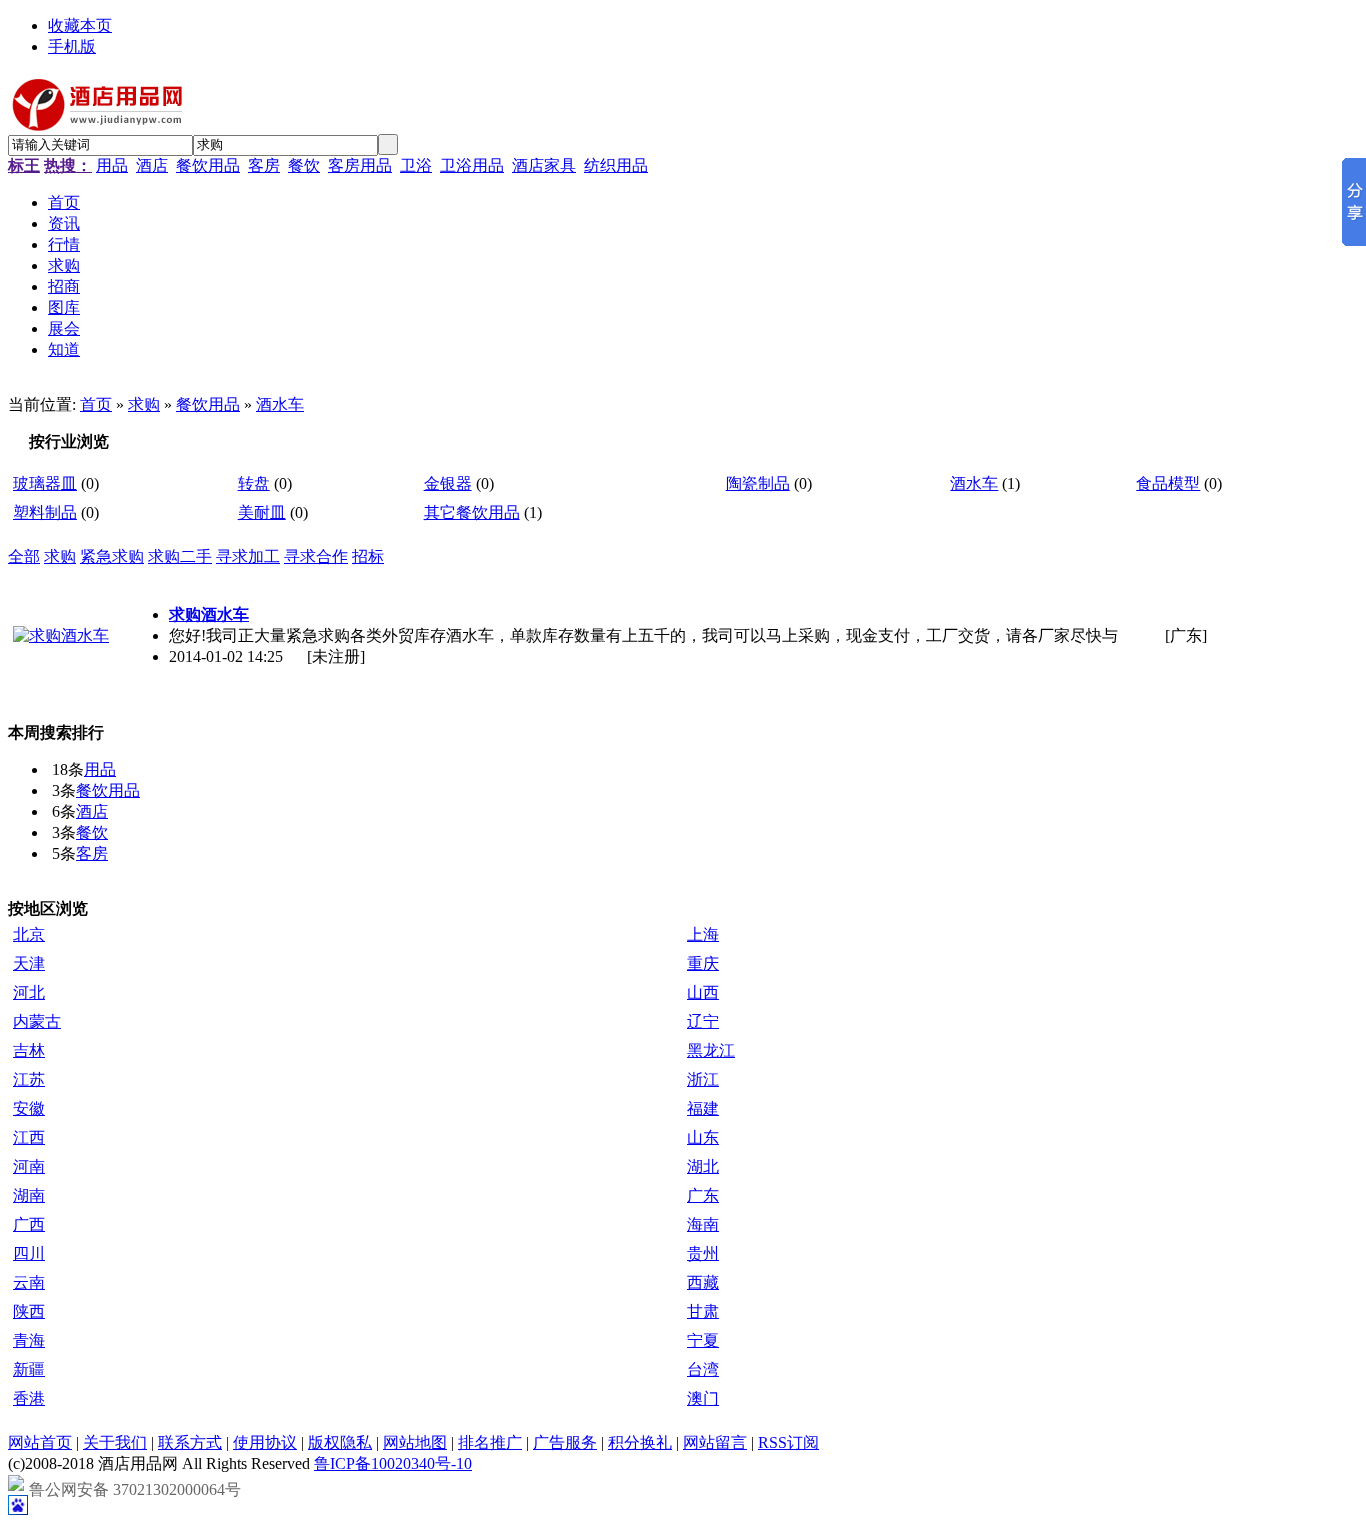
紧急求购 (112, 556)
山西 (703, 992)
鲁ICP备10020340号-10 (393, 1463)
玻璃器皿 (45, 483)
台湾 (703, 1369)
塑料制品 (45, 512)
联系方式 (190, 1442)
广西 (29, 1224)
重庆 (703, 963)
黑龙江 (711, 1050)
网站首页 (40, 1442)
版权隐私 (340, 1442)
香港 (29, 1398)
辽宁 (703, 1021)
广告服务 (565, 1442)
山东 (703, 1137)
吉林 (29, 1050)
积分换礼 (640, 1442)
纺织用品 (616, 165)
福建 (703, 1108)
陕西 (29, 1311)
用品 (112, 165)
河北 (29, 992)
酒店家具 (544, 165)
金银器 (448, 483)
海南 (703, 1224)
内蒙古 (37, 1021)
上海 (703, 934)
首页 (96, 404)
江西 (29, 1137)
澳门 (703, 1398)
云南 (29, 1282)
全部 (24, 556)
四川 (29, 1253)
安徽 (29, 1108)
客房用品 (360, 165)
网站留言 (715, 1442)
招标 (368, 556)
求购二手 (180, 556)
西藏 (703, 1282)
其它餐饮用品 (472, 512)
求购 (144, 404)
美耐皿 (262, 512)
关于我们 (115, 1442)
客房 (264, 165)
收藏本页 (80, 25)
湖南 (29, 1195)
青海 (29, 1340)
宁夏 (703, 1340)
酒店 (152, 165)
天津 (29, 963)
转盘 (254, 483)
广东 (703, 1195)
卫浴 (416, 165)
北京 (29, 934)
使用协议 (265, 1442)
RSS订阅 (788, 1442)
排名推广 (490, 1442)
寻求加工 (248, 556)
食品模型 (1168, 483)
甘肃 (703, 1311)
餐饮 (304, 165)
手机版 (72, 46)
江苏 (29, 1079)
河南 (29, 1166)
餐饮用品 (208, 165)
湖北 (703, 1166)
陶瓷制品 (758, 483)
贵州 (703, 1253)
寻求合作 (316, 556)
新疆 (29, 1369)
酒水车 (280, 404)
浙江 (703, 1079)
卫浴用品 (472, 165)
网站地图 (415, 1442)
